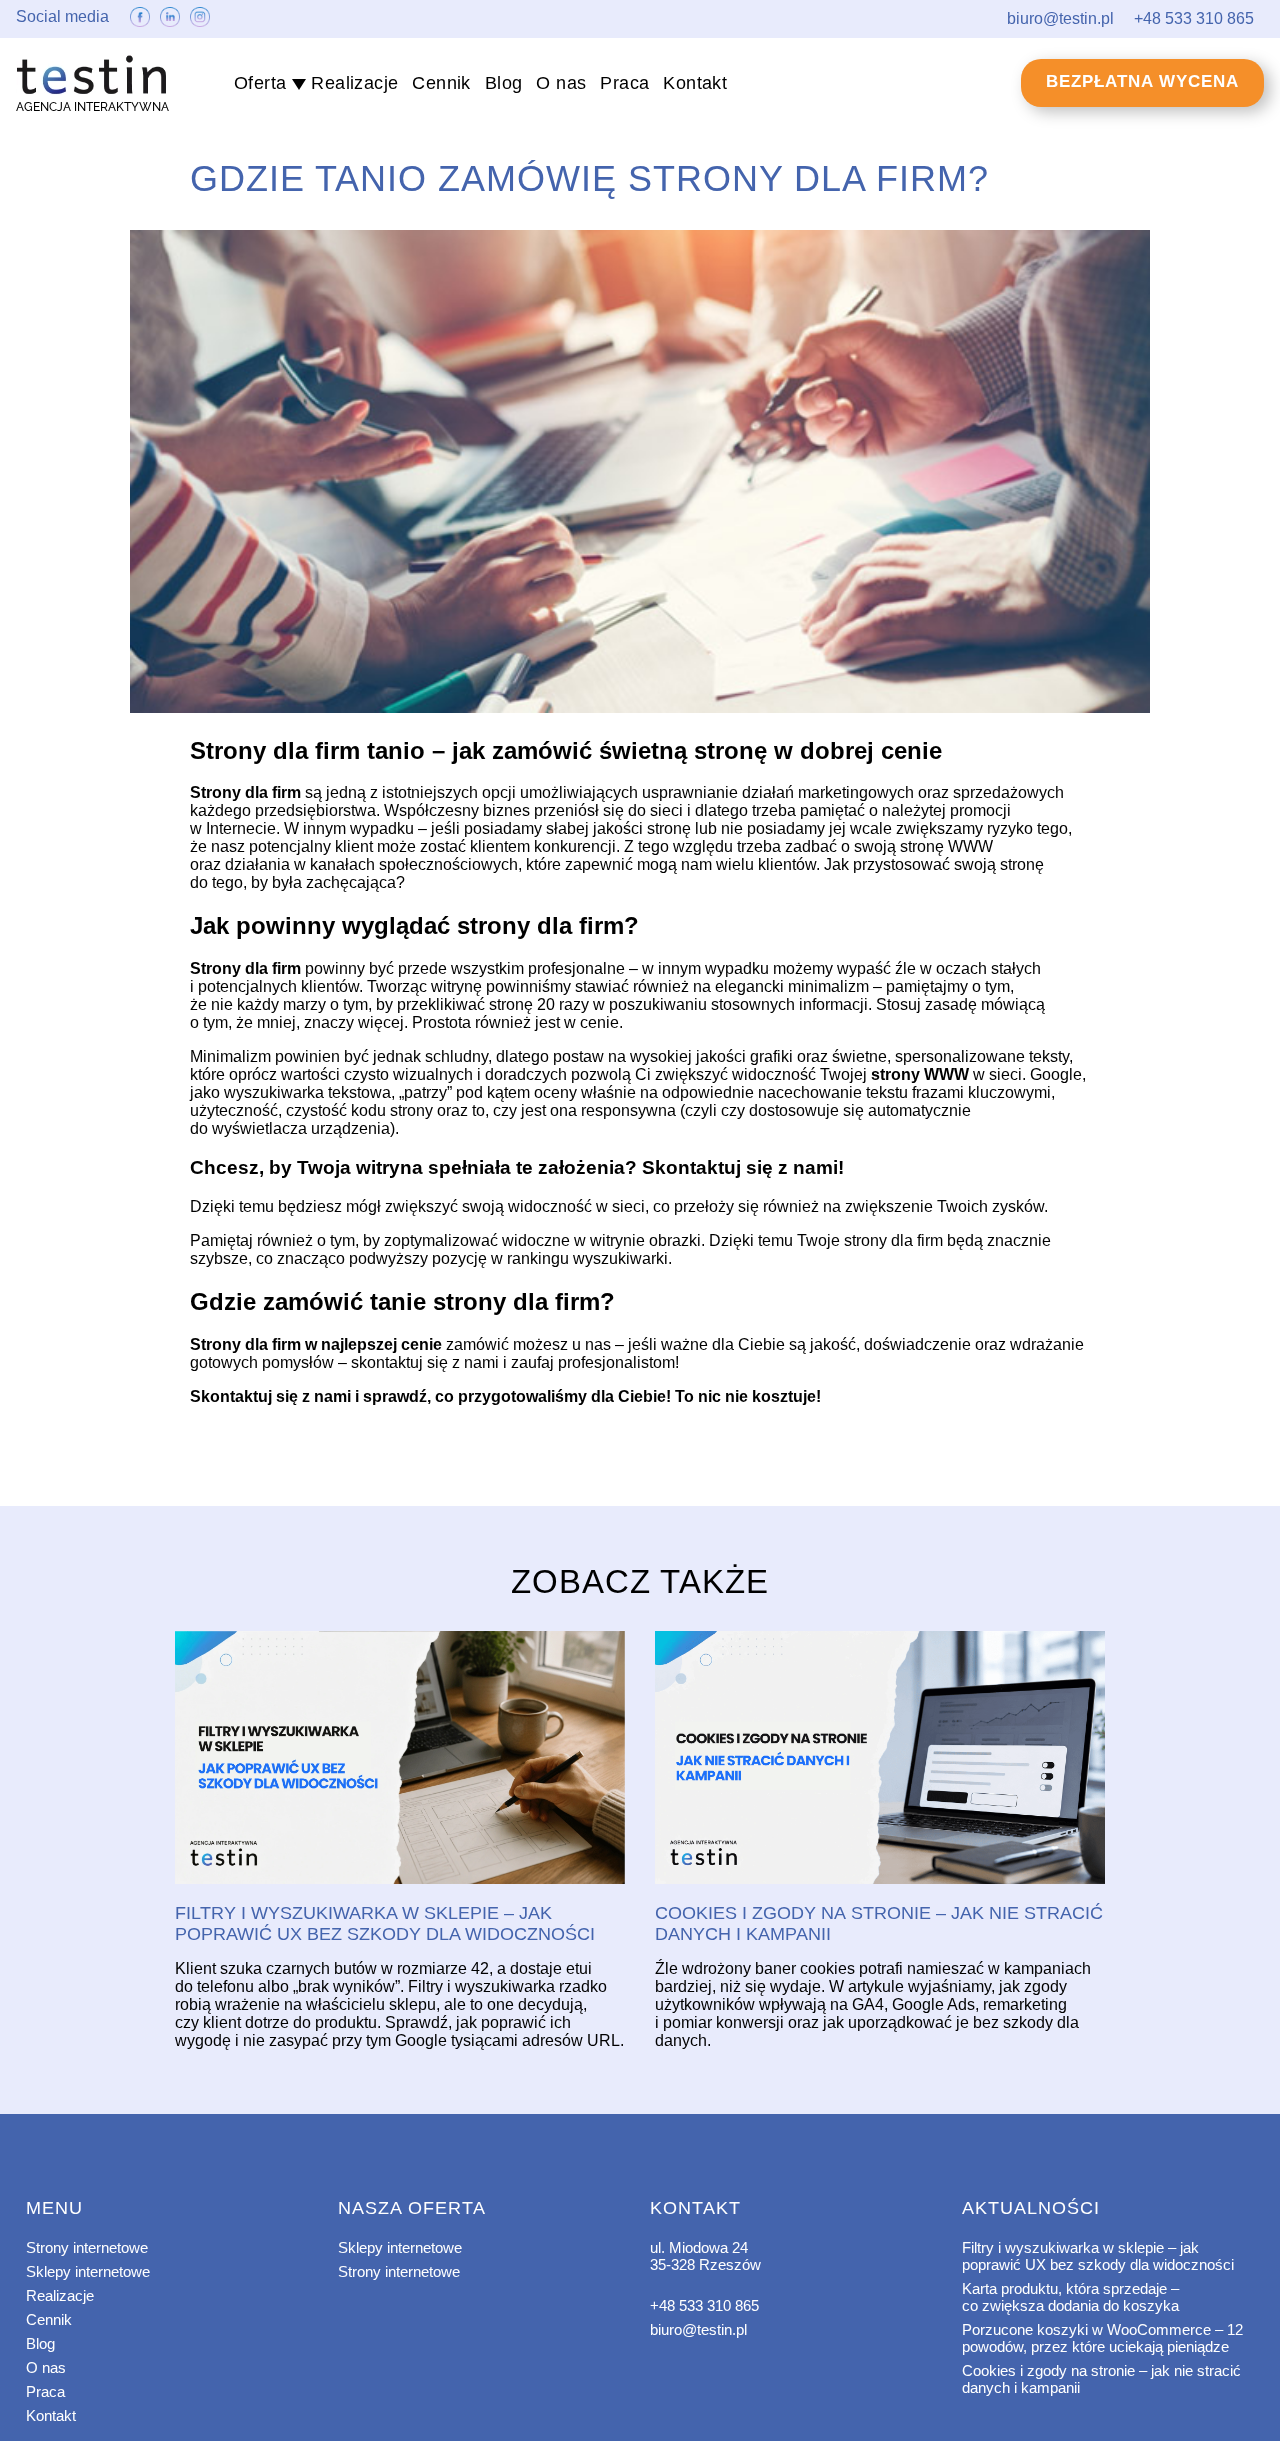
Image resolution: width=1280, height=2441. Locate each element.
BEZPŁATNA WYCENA (1142, 81)
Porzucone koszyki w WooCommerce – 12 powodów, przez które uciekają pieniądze (1102, 2338)
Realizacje (354, 83)
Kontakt (695, 83)
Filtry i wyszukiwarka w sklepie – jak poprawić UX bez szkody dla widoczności (1098, 2256)
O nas (561, 83)
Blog (504, 83)
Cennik (441, 83)
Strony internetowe (87, 2247)
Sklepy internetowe (88, 2271)
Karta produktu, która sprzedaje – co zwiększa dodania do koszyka (1070, 2297)
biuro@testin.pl (698, 2329)
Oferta (260, 83)
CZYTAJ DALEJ (400, 1759)
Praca (624, 83)
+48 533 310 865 (704, 2305)
